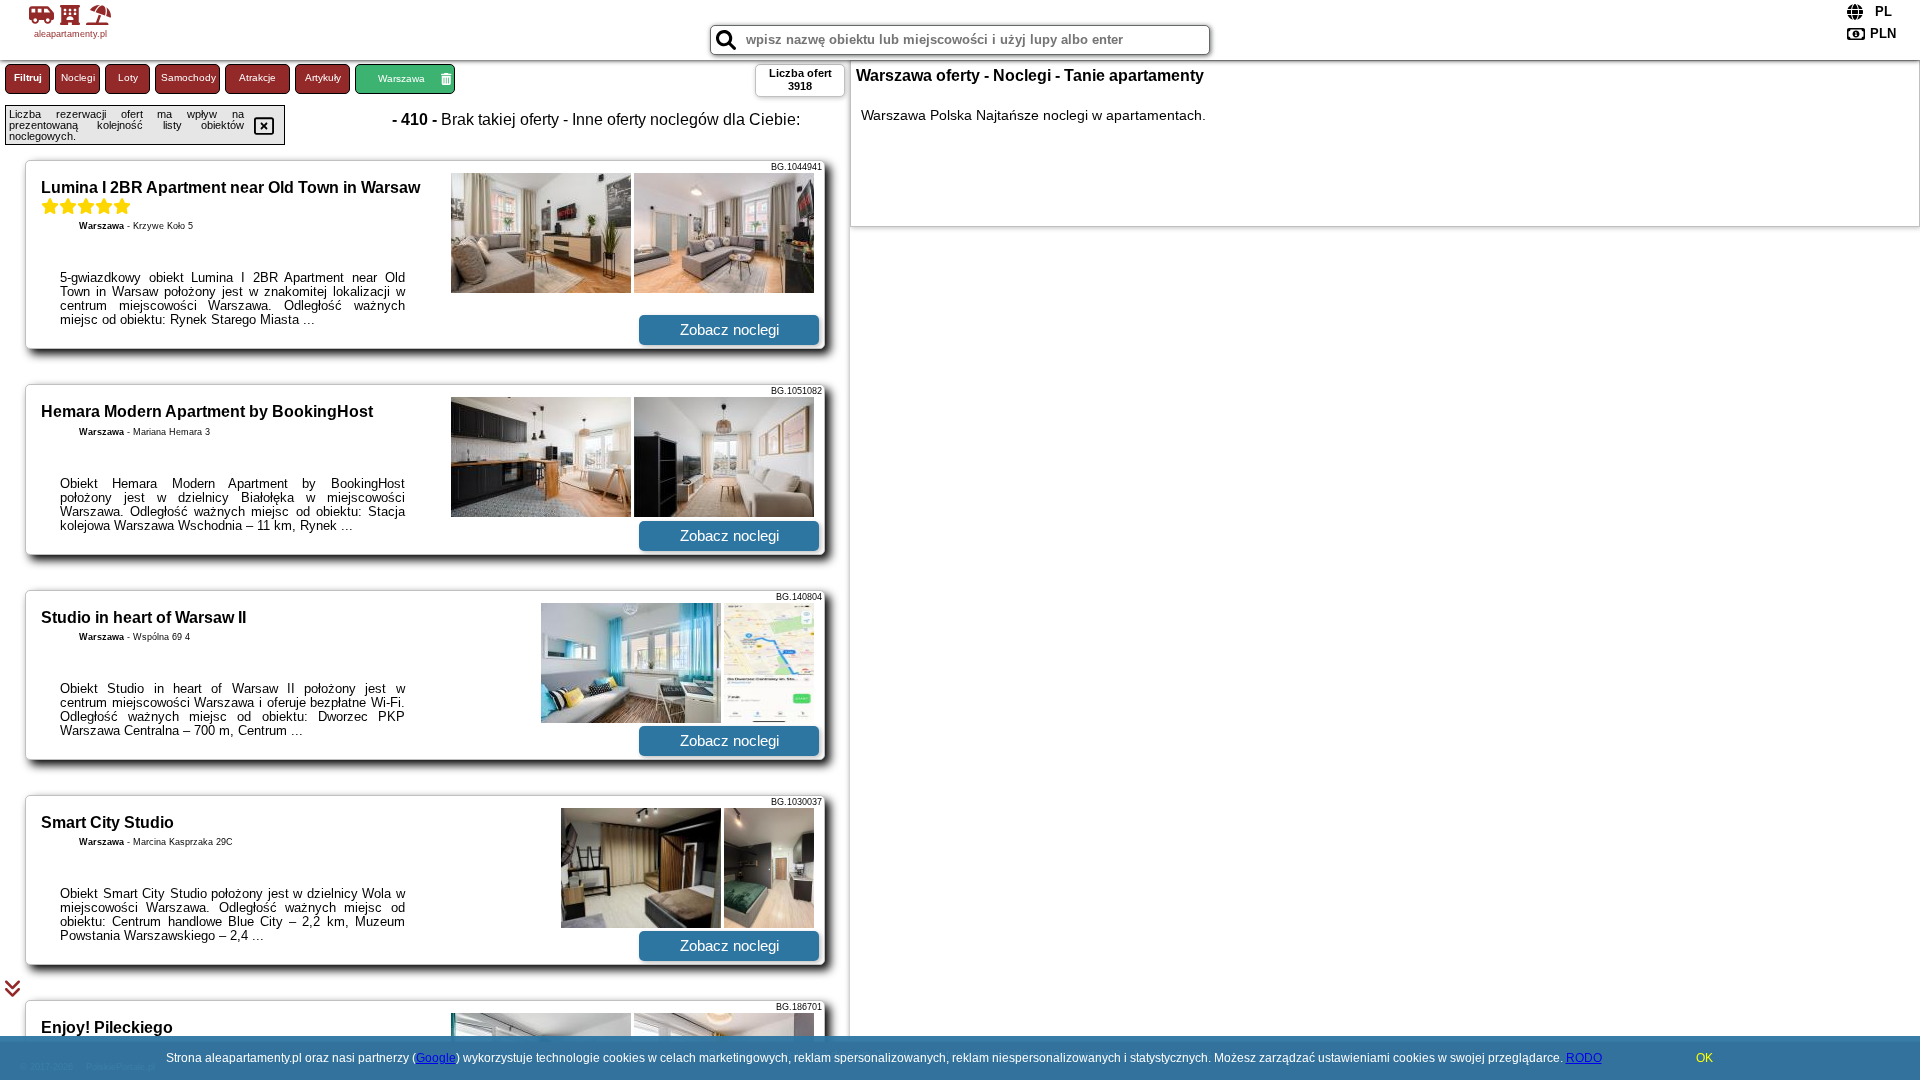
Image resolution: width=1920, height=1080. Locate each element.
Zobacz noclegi (729, 329)
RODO (1584, 1058)
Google (436, 1058)
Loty (128, 77)
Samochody (188, 77)
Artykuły (323, 77)
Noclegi (78, 77)
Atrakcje (257, 77)
